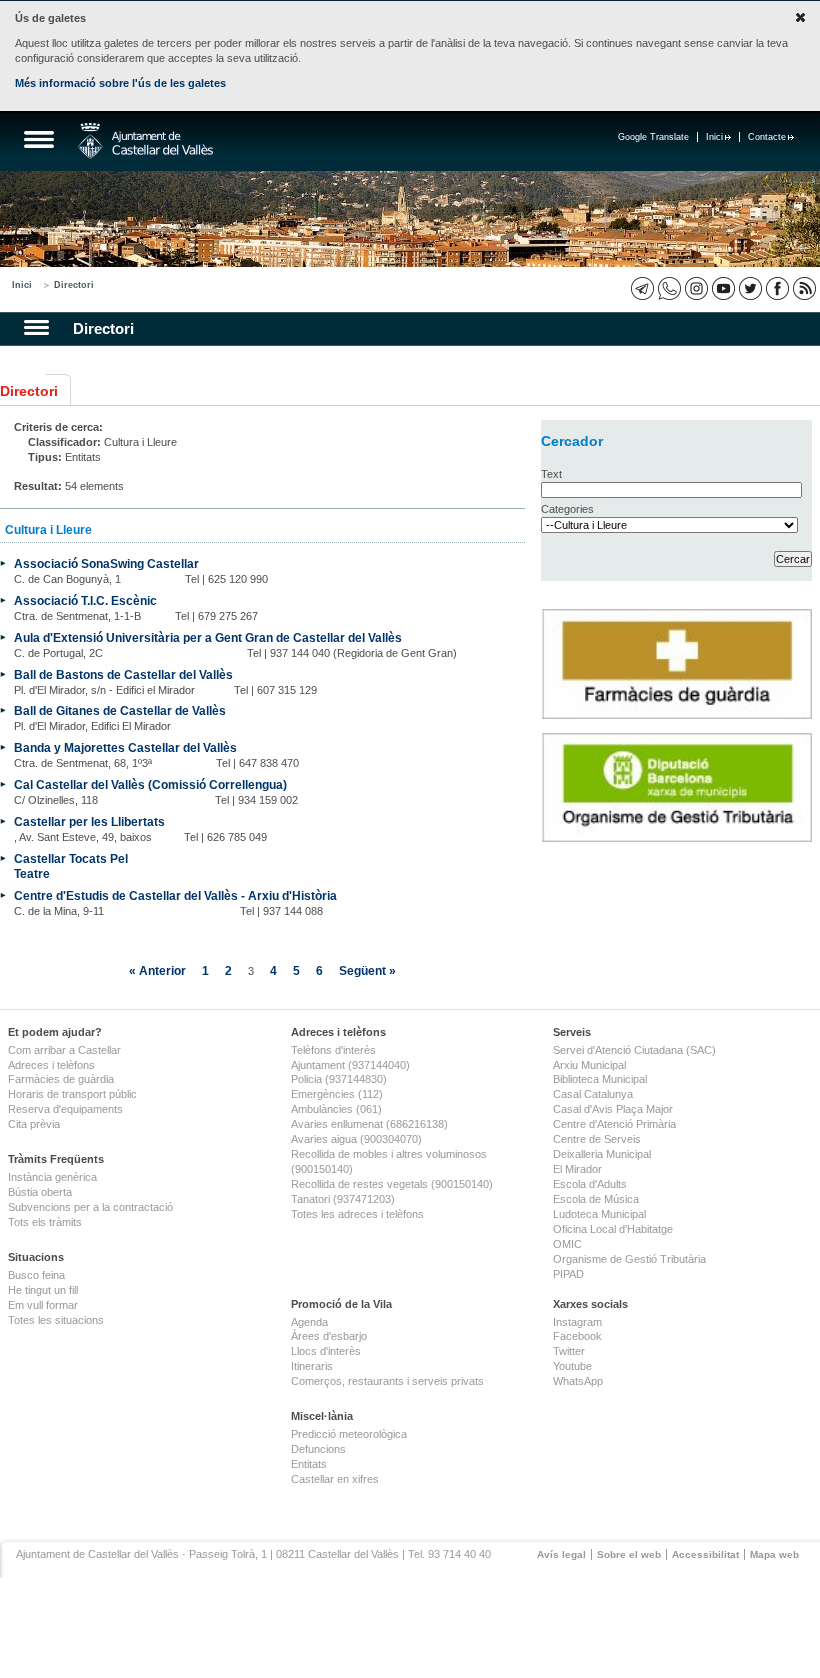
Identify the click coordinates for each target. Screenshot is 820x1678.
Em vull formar (43, 1305)
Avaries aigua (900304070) (356, 1139)
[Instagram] (696, 288)
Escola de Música (596, 1199)
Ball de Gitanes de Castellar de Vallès (120, 710)
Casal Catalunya (593, 1094)
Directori (74, 285)
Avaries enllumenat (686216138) (369, 1124)
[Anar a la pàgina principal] (145, 141)
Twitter (569, 1351)
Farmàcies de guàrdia (61, 1079)
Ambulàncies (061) (336, 1109)
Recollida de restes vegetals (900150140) (392, 1184)
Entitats (309, 1464)
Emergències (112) (337, 1094)
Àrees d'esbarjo (329, 1336)
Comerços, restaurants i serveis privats (387, 1381)
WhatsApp (578, 1381)
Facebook (577, 1336)
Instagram (577, 1322)
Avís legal (561, 1554)
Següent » (367, 970)
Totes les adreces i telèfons (357, 1214)
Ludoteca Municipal (599, 1214)
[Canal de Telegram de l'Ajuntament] (642, 288)
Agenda (309, 1322)
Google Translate (653, 137)
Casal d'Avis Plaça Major (613, 1109)
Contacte (767, 137)
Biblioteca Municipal (600, 1079)
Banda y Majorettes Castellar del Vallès (125, 747)
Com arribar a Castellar (64, 1050)
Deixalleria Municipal (602, 1154)
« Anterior (157, 970)
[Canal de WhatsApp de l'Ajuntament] (669, 288)
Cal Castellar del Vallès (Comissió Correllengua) (150, 784)
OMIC (567, 1244)
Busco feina (36, 1275)
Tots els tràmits (45, 1222)
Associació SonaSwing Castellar (106, 563)
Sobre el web (629, 1554)
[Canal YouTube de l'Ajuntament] (723, 288)
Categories (567, 509)
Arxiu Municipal (589, 1065)
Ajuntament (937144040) (350, 1065)
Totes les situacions (56, 1320)
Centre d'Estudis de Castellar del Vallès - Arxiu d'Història (175, 895)
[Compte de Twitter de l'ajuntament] (750, 288)
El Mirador (577, 1169)
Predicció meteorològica (349, 1434)
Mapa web (774, 1554)
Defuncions (318, 1449)
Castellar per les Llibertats (89, 821)
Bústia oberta (40, 1192)
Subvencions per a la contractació (90, 1207)
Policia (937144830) (339, 1079)
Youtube (572, 1366)
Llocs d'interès (326, 1351)
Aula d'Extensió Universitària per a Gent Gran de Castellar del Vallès (208, 637)
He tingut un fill (43, 1290)
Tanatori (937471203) (343, 1199)
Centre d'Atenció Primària (614, 1124)
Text (551, 474)
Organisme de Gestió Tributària (629, 1259)
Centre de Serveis (597, 1139)
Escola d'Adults (590, 1184)
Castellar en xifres (335, 1479)
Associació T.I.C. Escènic (85, 600)
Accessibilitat (705, 1554)
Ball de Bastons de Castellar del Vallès (123, 674)
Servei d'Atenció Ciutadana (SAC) (634, 1050)
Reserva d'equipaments (65, 1109)
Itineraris (312, 1366)
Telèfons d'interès (333, 1050)
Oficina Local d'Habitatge (613, 1229)
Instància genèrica (52, 1177)
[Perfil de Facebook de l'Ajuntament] (777, 288)
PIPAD (568, 1274)
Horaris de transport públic (72, 1094)
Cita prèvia (34, 1124)
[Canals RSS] (804, 288)
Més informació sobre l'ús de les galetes (120, 83)
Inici (714, 137)
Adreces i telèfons (51, 1065)
